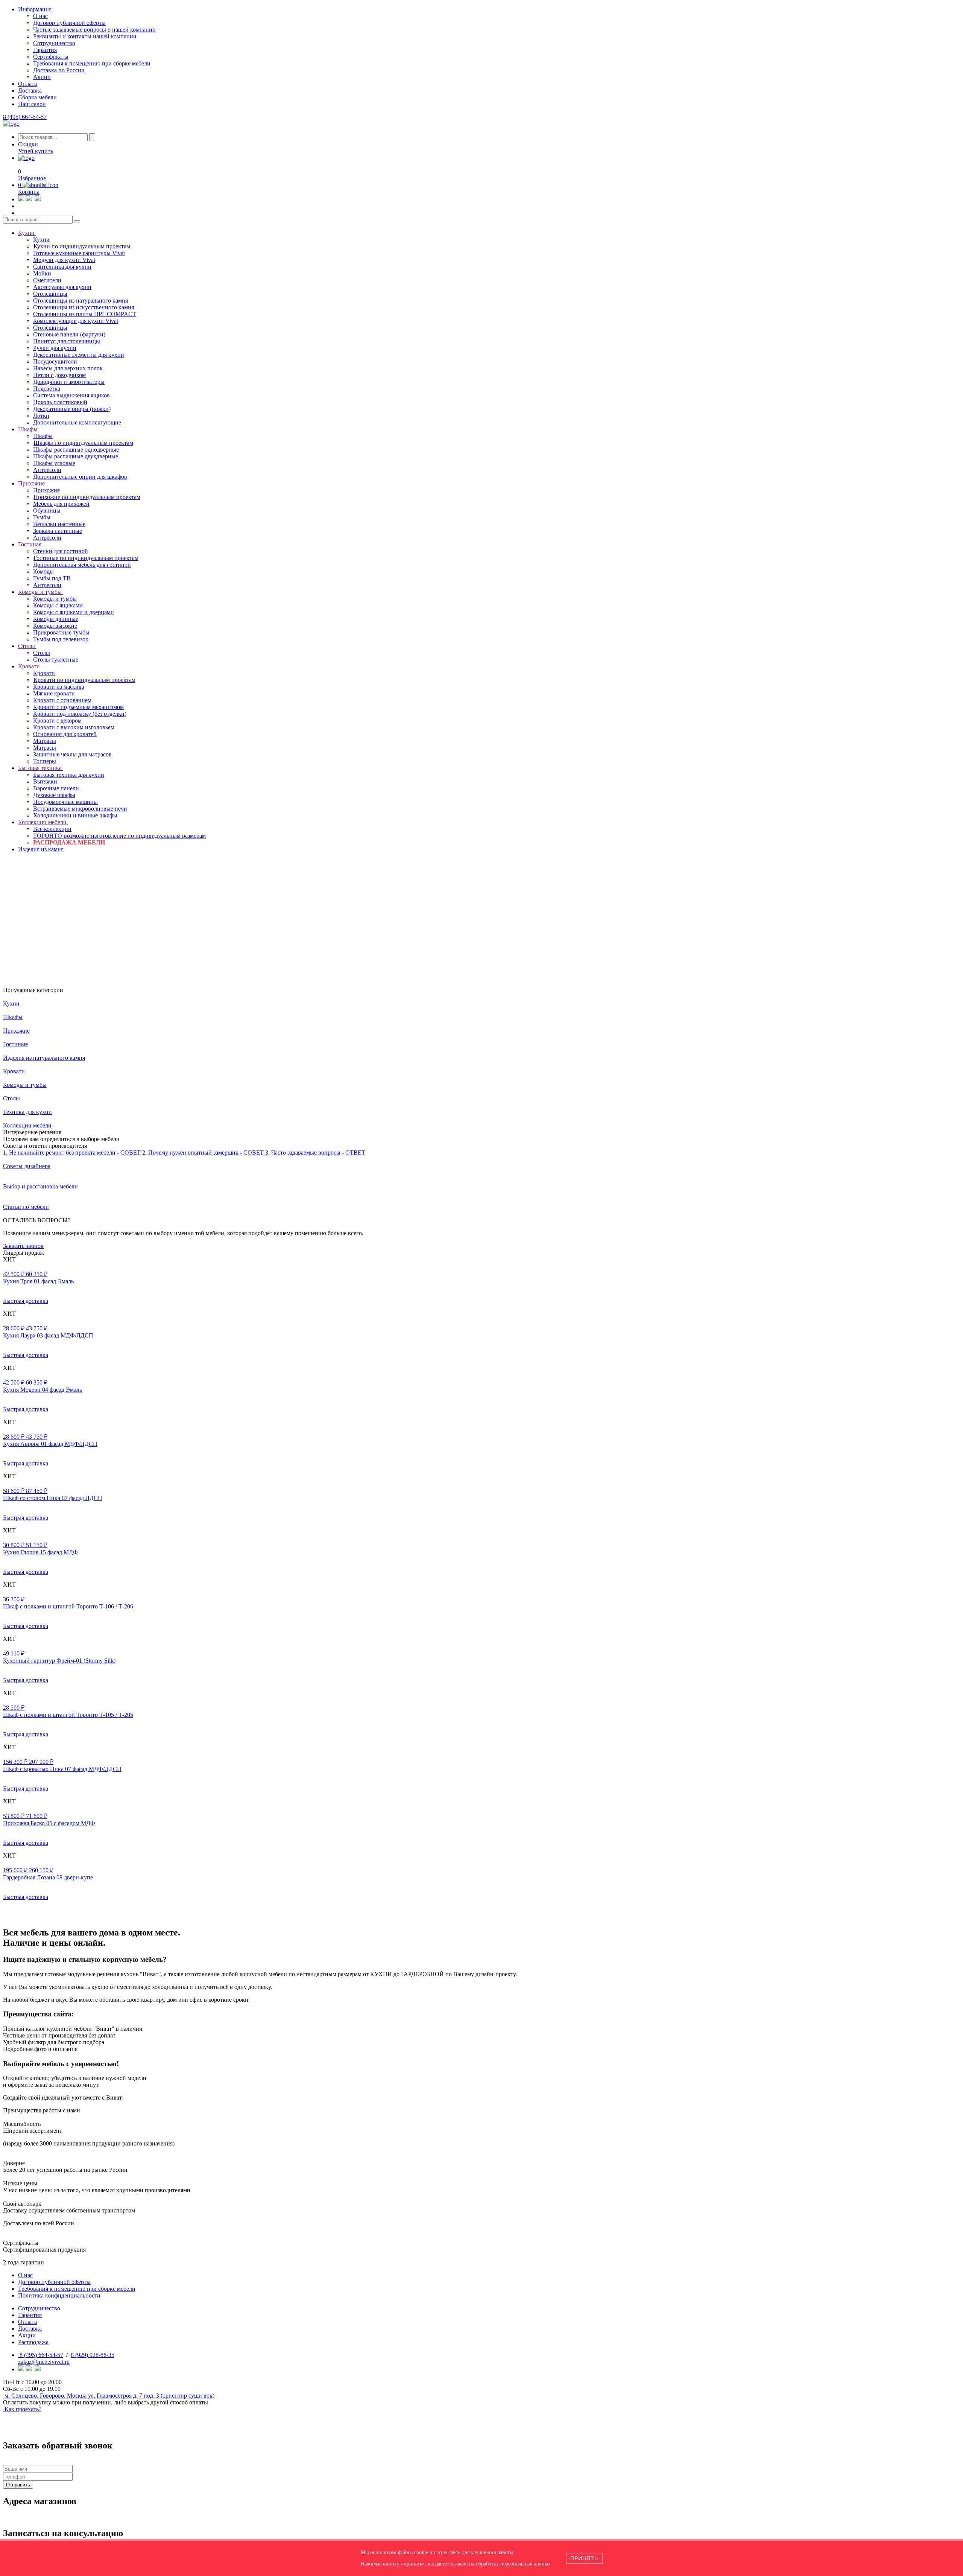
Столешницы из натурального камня (81, 301)
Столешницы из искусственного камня (84, 307)
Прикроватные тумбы (61, 632)
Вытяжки (45, 781)
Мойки (42, 273)
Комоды (43, 571)
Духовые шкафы (54, 795)
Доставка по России (59, 70)
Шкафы (43, 436)
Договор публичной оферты (69, 23)
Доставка (30, 91)
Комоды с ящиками (58, 605)
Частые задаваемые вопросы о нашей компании (94, 30)
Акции (42, 77)
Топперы (45, 761)
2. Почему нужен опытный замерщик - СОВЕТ (203, 1153)
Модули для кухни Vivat (64, 260)
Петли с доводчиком (59, 375)
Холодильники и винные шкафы (75, 815)
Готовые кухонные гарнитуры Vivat (79, 253)
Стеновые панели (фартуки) (69, 334)
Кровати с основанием (62, 700)
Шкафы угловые (54, 463)
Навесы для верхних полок (68, 368)
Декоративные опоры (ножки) (72, 409)
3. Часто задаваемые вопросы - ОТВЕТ (315, 1153)
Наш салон (32, 104)
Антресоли (47, 470)
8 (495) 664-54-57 (25, 117)
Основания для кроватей (65, 734)
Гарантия (45, 50)
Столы (42, 653)
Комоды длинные (56, 619)
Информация (35, 9)
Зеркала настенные (58, 531)
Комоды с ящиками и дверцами (74, 612)
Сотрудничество (54, 43)
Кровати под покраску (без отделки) (80, 714)
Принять (584, 2558)
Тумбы (42, 517)
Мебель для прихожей (61, 504)
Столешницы (50, 294)
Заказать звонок (23, 1246)
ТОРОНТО (119, 836)
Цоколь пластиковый (60, 402)
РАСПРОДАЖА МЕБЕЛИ (69, 842)
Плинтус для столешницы (67, 341)
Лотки (41, 416)
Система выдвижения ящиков (71, 395)
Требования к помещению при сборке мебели (92, 63)
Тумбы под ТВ (52, 578)
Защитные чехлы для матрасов (72, 754)
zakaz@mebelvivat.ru (44, 2362)
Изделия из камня (41, 849)
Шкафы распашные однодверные (76, 450)
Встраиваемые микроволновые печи (80, 809)
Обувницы (47, 510)
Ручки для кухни (55, 348)
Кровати (44, 673)
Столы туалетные (56, 660)
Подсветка (47, 389)
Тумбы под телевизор (61, 639)
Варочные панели (56, 788)
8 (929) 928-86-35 (93, 2355)
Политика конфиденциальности (59, 2295)
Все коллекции (52, 829)
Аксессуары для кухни (62, 287)
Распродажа (33, 2342)
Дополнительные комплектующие (77, 422)
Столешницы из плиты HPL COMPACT (85, 314)
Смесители (47, 280)
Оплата (27, 84)
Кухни (41, 240)
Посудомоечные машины (65, 802)
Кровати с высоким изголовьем (74, 727)
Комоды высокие (55, 626)
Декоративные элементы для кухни (79, 355)
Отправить (18, 2485)
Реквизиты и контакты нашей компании (85, 36)
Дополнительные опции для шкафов (80, 477)
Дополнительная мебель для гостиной (82, 565)
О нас (40, 16)
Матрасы (45, 741)
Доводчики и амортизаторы (69, 382)
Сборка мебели (37, 97)
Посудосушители (55, 361)
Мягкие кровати (54, 693)
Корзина (29, 192)
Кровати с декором (57, 720)
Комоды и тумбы (55, 599)
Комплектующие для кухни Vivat (76, 321)
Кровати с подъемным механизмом (78, 707)
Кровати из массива (59, 687)
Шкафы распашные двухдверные (76, 456)
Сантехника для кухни (62, 267)
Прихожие (46, 490)
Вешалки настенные (59, 524)
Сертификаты (51, 57)
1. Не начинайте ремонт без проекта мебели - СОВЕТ (72, 1153)
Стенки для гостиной (61, 551)
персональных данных (526, 2564)
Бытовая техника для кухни (69, 775)
